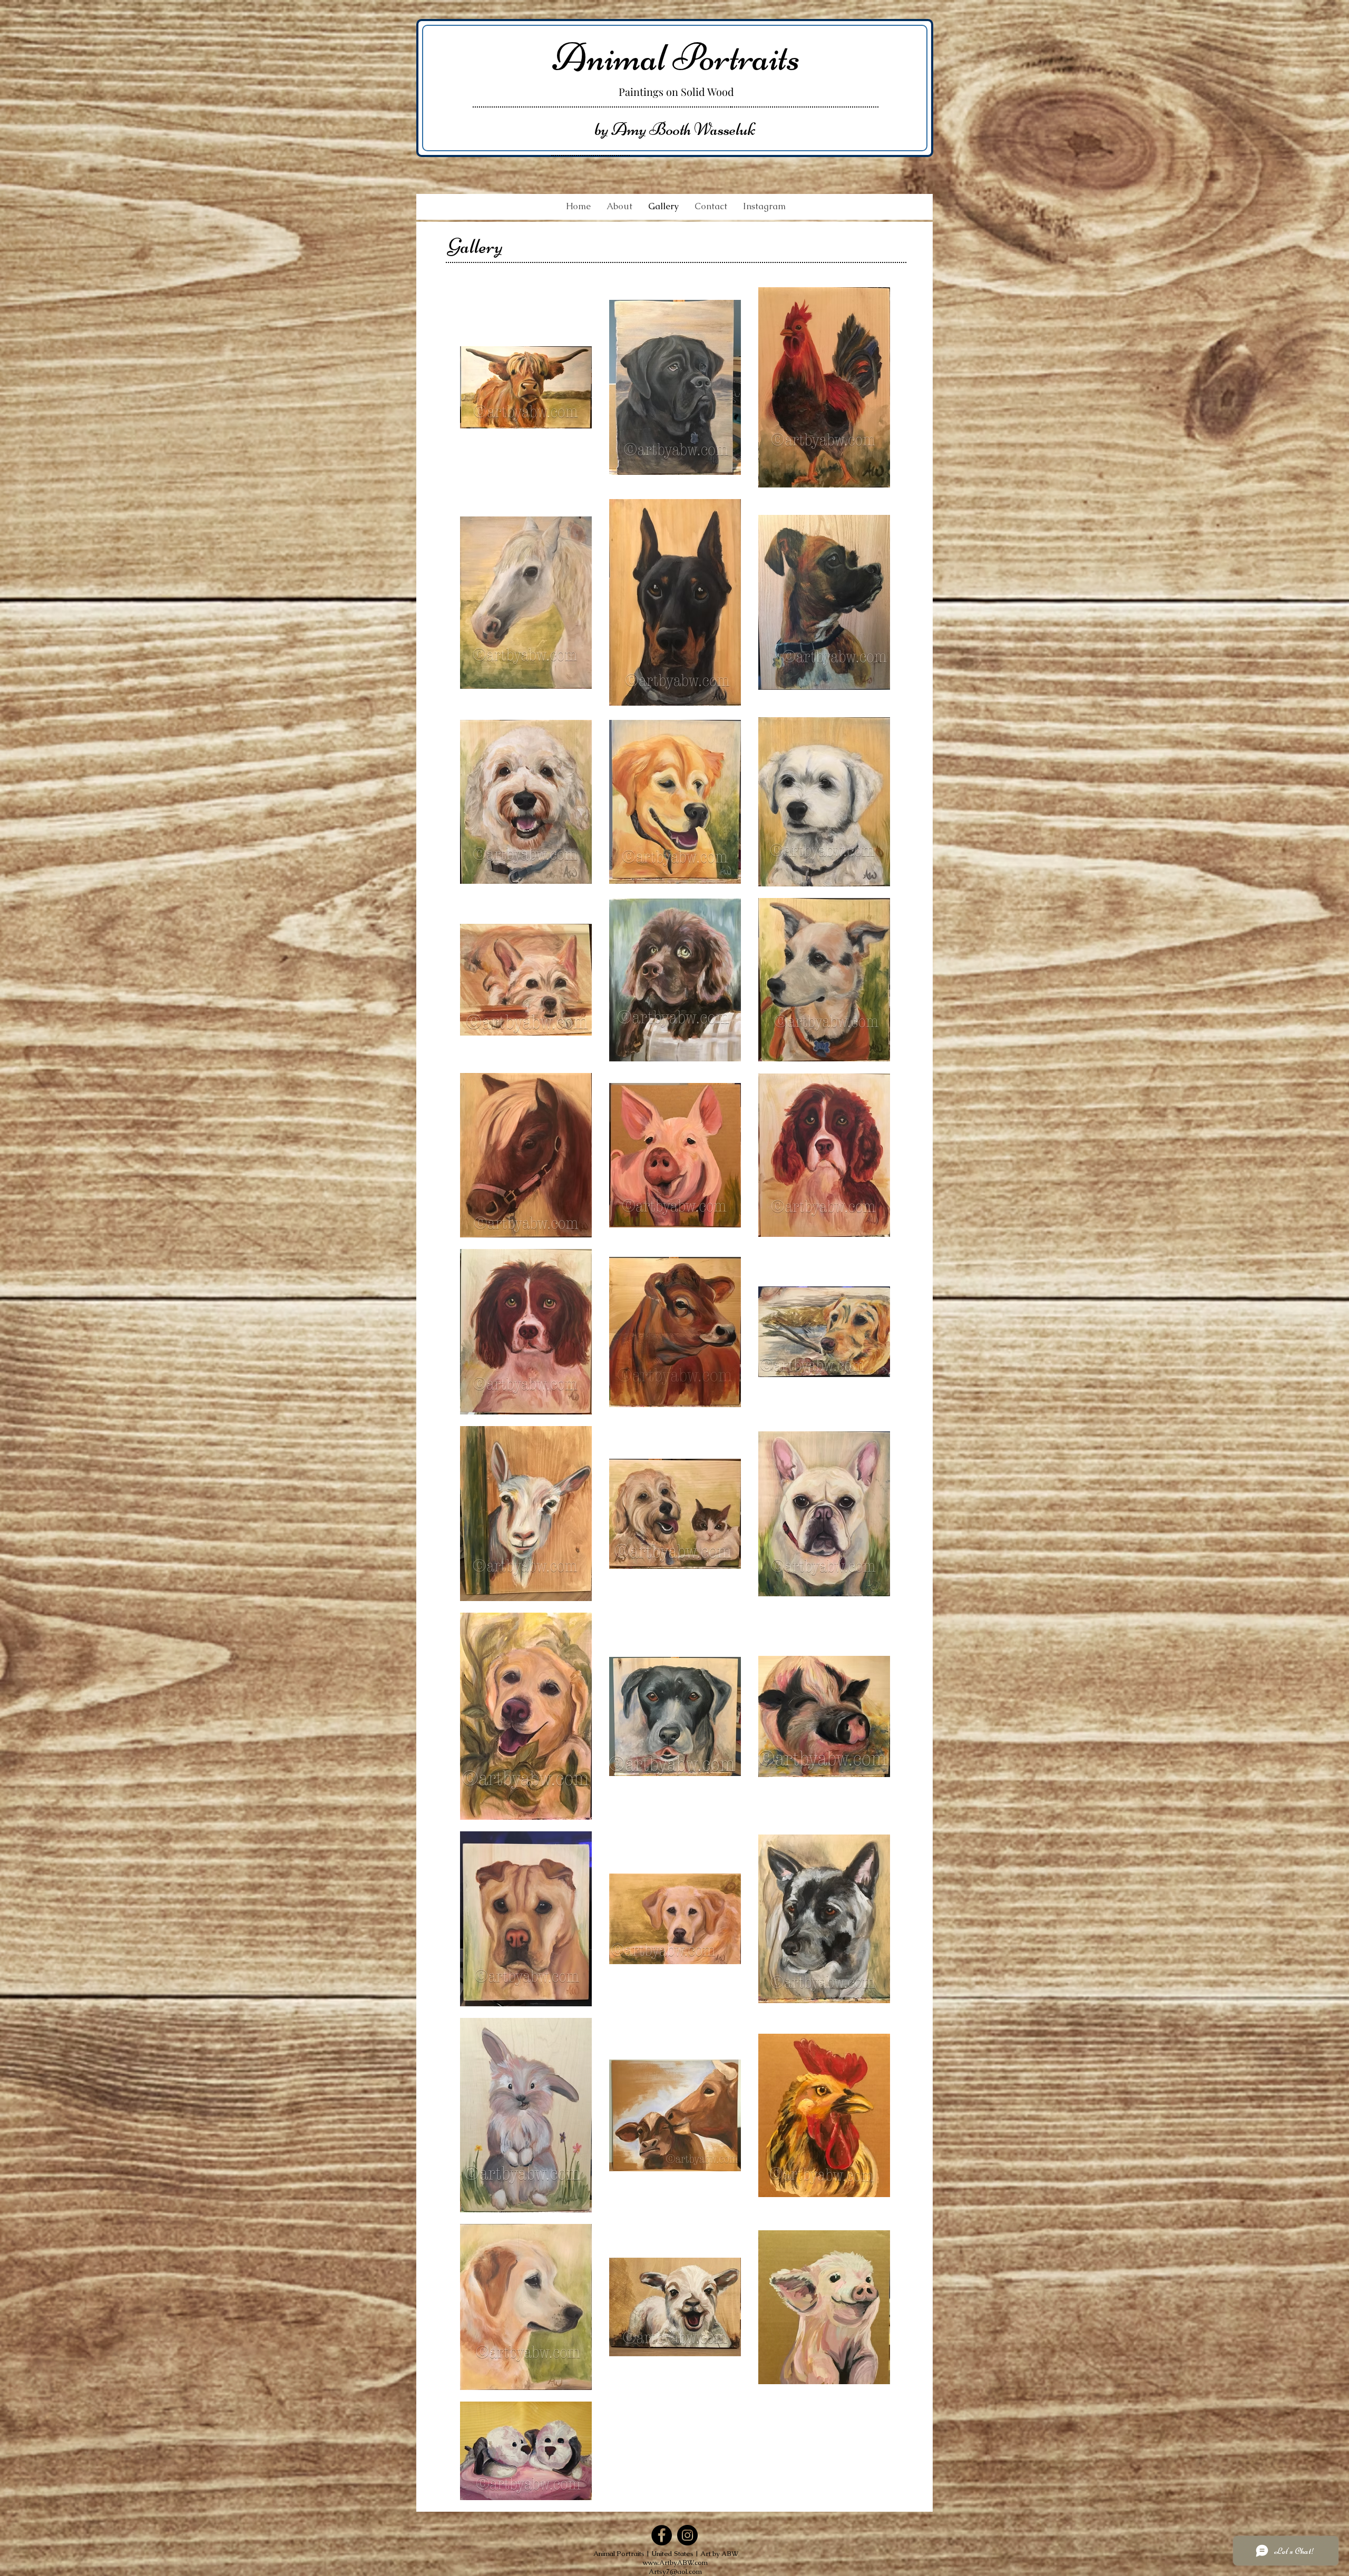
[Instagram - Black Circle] (687, 2535)
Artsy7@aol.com (675, 2572)
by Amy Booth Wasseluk (675, 129)
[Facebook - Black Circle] (662, 2535)
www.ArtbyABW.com (675, 2563)
